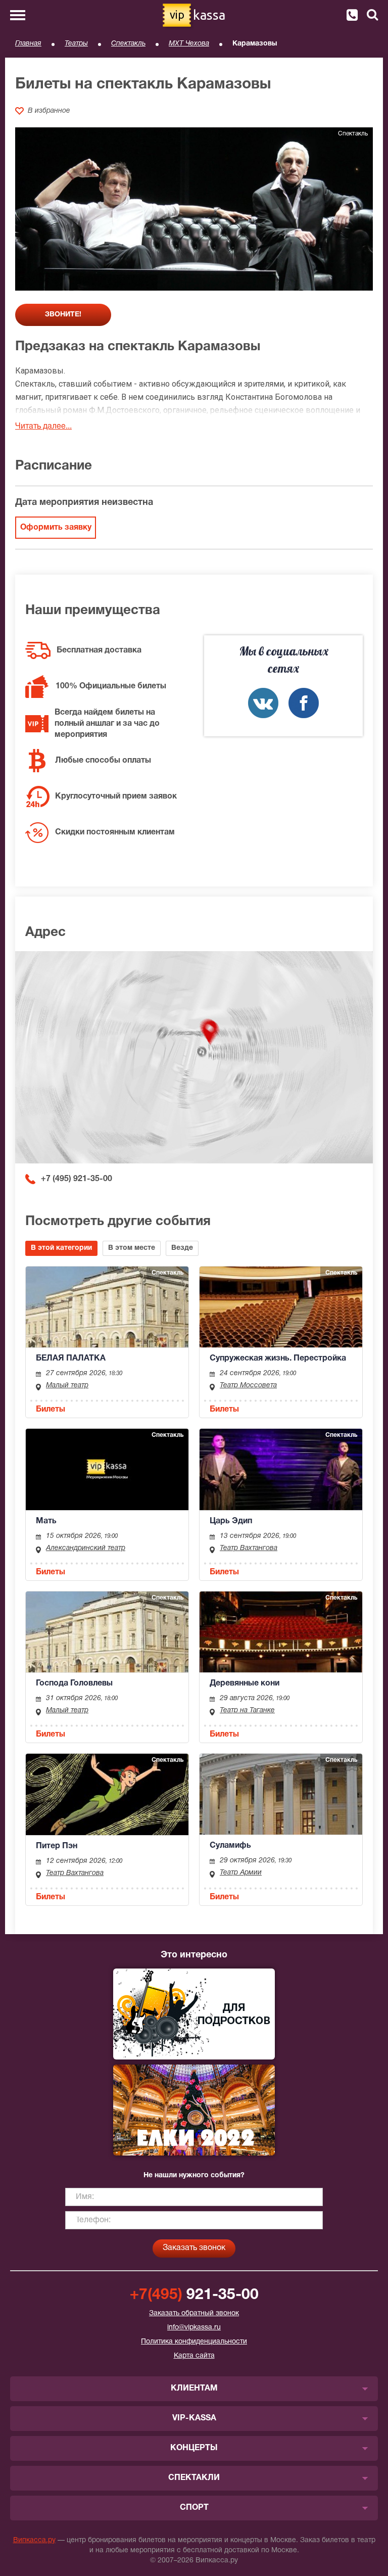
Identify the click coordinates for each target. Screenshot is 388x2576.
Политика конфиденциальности (194, 2342)
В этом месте (132, 1248)
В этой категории (61, 1248)
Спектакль (128, 44)
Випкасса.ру (34, 2540)
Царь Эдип (231, 1521)
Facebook (304, 703)
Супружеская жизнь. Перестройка (278, 1359)
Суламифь (230, 1846)
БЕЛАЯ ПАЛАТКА (71, 1359)
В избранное (49, 111)
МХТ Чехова (189, 44)
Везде (182, 1248)
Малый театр (67, 1386)
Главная (28, 44)
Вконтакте (263, 703)
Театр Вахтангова (249, 1548)
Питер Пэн (57, 1846)
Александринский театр (86, 1548)
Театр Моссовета (248, 1386)
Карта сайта (194, 2356)
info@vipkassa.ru (194, 2328)
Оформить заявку (56, 528)
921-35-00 (194, 2295)
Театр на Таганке (247, 1711)
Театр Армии (241, 1873)
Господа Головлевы (74, 1683)
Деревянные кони (245, 1683)
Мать (46, 1521)
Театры (76, 44)
